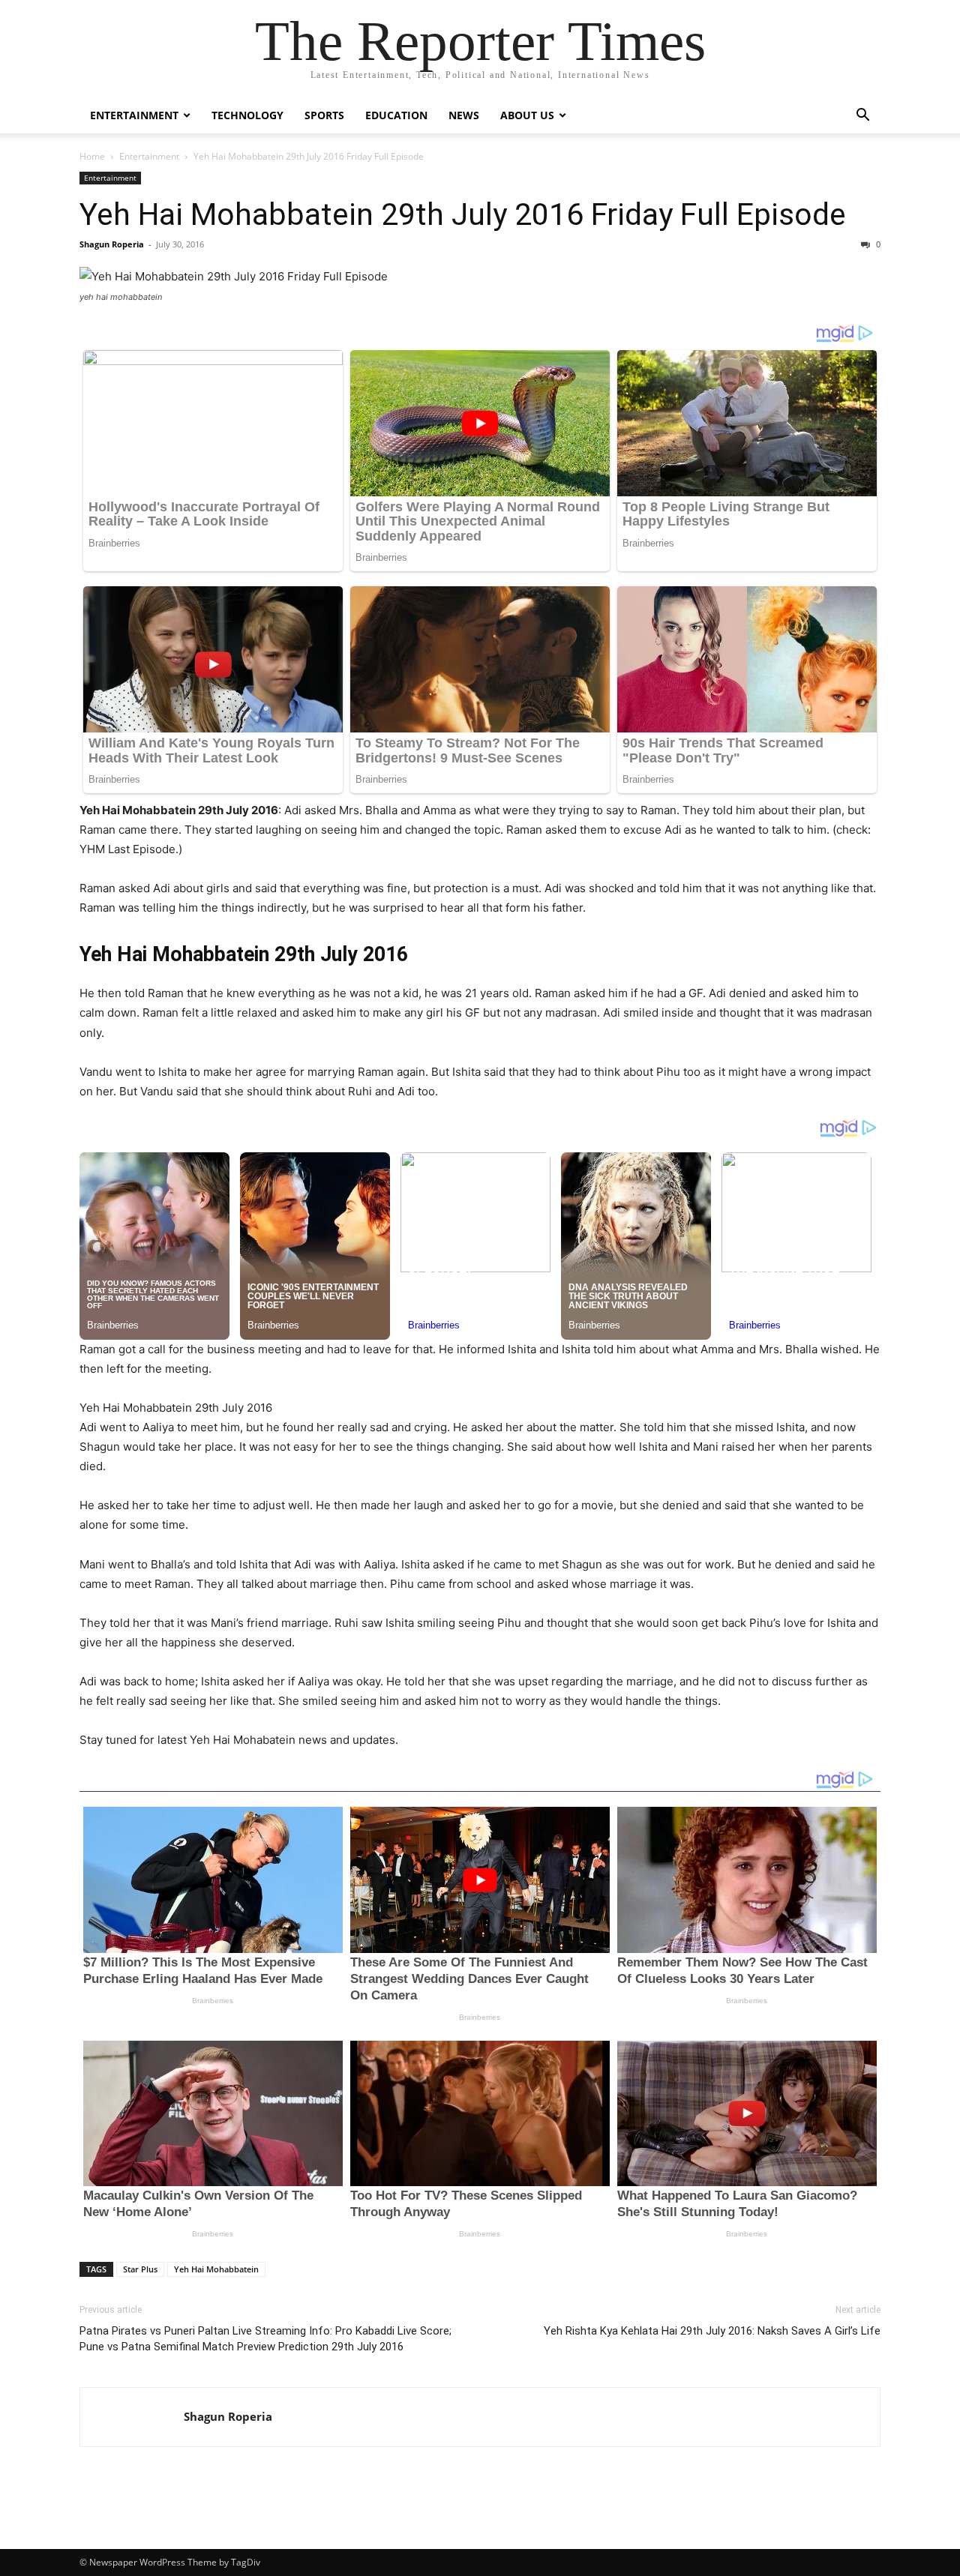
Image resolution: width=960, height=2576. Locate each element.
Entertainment (134, 115)
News (464, 115)
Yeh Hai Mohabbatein (216, 2269)
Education (396, 115)
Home (92, 156)
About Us (527, 115)
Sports (324, 115)
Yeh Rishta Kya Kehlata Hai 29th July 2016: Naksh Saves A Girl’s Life (712, 2331)
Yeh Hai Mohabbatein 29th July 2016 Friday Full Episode (463, 214)
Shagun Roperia (112, 244)
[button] (862, 117)
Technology (247, 115)
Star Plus (140, 2269)
